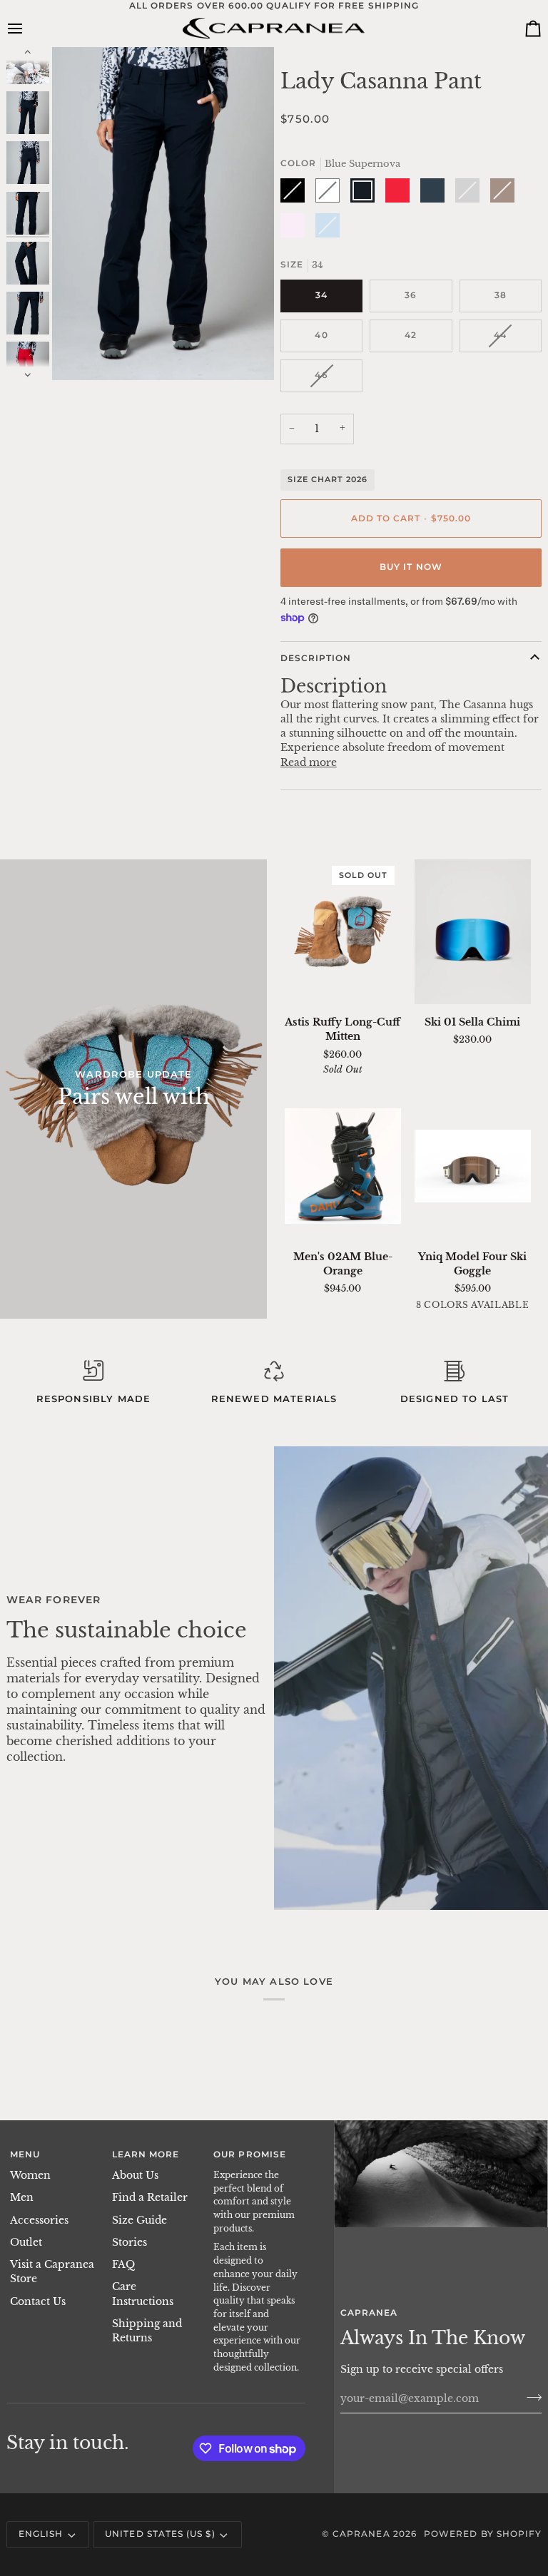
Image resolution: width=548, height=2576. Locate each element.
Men (22, 2198)
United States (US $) (160, 2534)
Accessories (39, 2220)
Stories (130, 2243)
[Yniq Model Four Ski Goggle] (473, 1166)
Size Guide (139, 2220)
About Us (135, 2176)
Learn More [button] (146, 2155)
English (41, 2534)
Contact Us (38, 2302)
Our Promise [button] (250, 2155)
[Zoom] (79, 353)
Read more (309, 763)
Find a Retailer (150, 2198)
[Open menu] (28, 29)
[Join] (530, 2397)
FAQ (123, 2265)
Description (316, 658)
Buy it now (411, 567)
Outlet (26, 2243)
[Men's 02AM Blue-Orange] (343, 1166)
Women (30, 2176)
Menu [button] (25, 2155)
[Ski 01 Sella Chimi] (473, 932)
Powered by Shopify (483, 2534)
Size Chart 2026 (328, 479)
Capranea (361, 2534)
